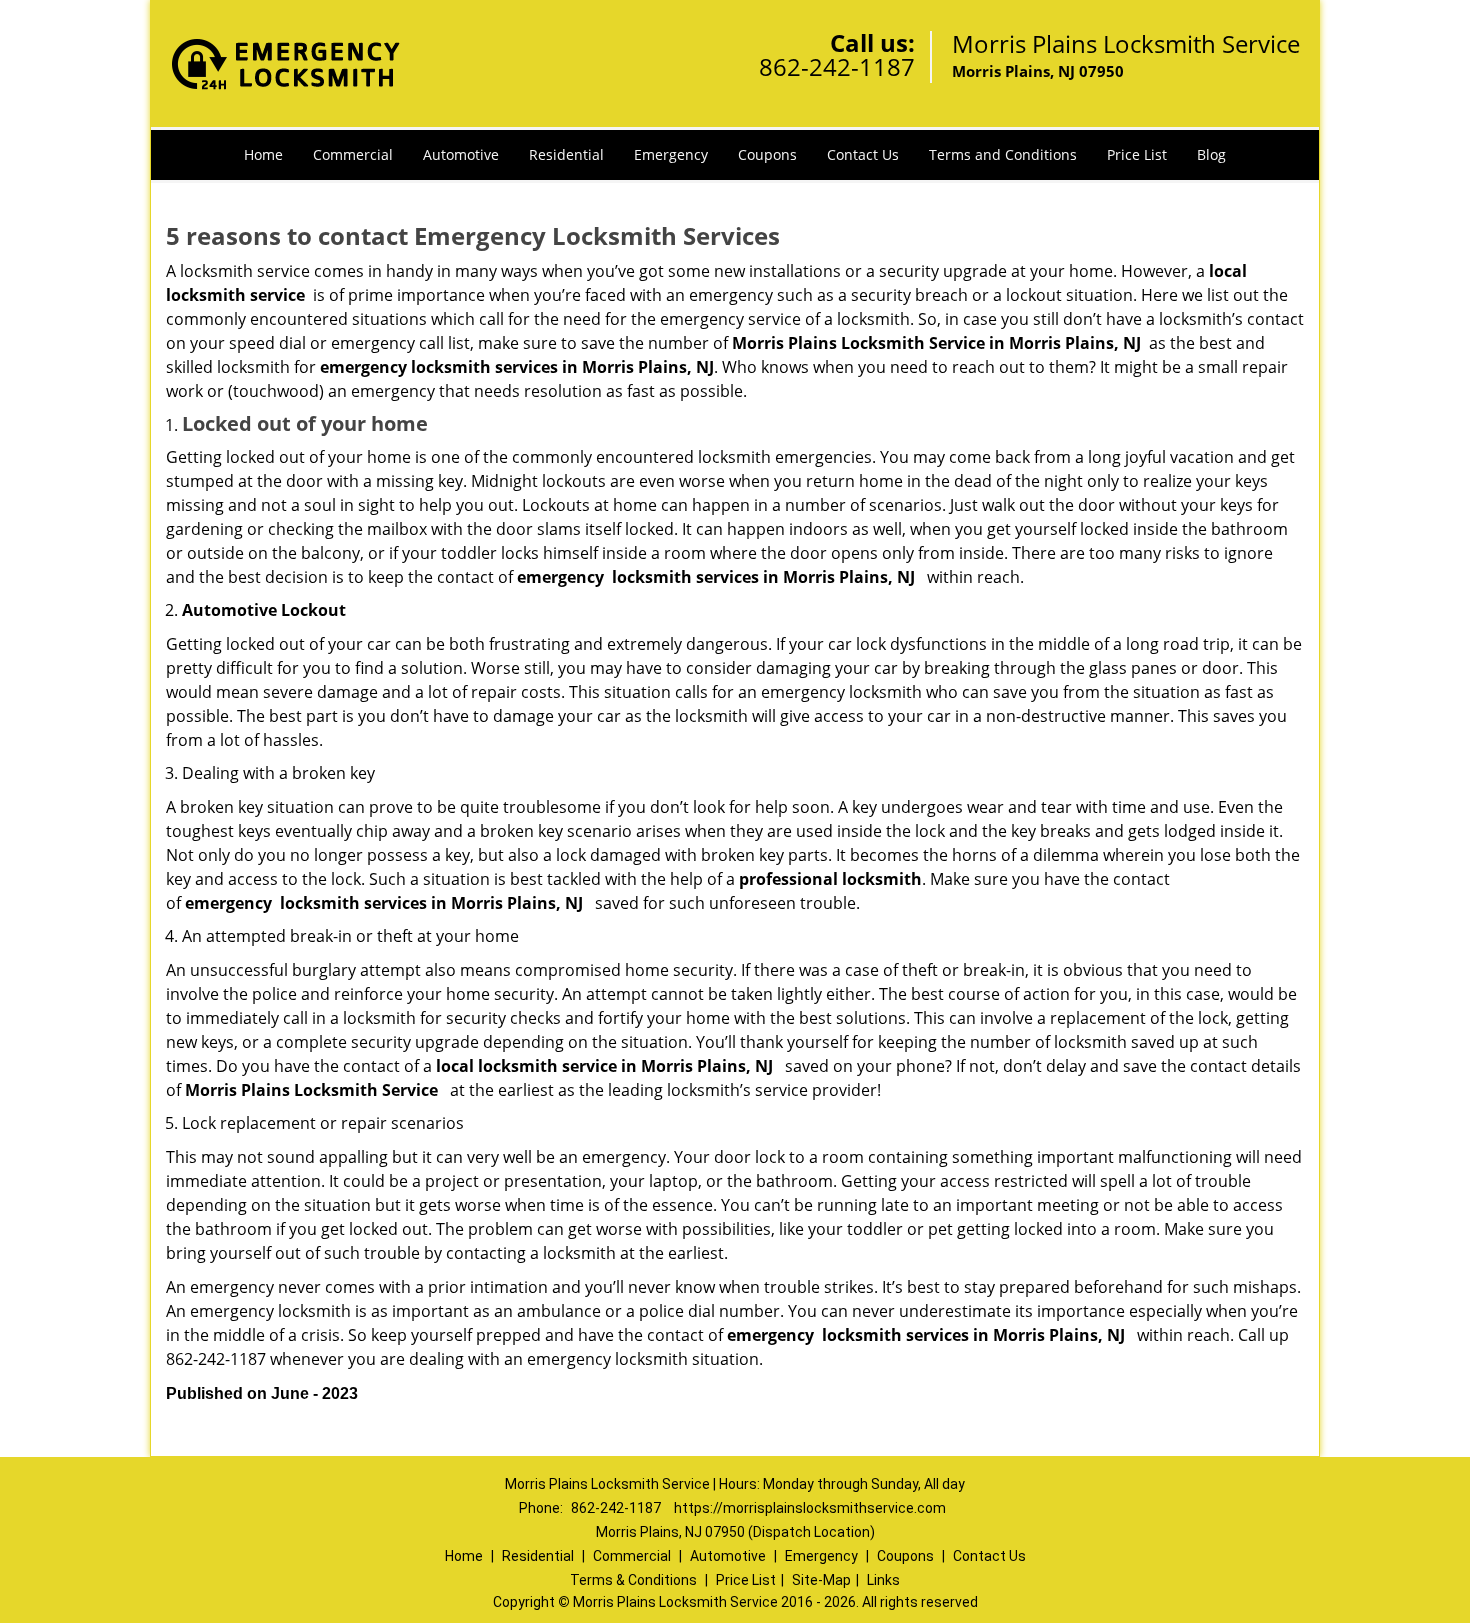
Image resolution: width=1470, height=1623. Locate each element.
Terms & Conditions (633, 1580)
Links (883, 1580)
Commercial (353, 154)
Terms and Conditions (1003, 154)
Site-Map (821, 1580)
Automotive (461, 154)
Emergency (671, 154)
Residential (566, 154)
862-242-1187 (837, 66)
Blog (1211, 154)
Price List (1137, 154)
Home (263, 154)
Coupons (767, 154)
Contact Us (863, 154)
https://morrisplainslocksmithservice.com (810, 1508)
